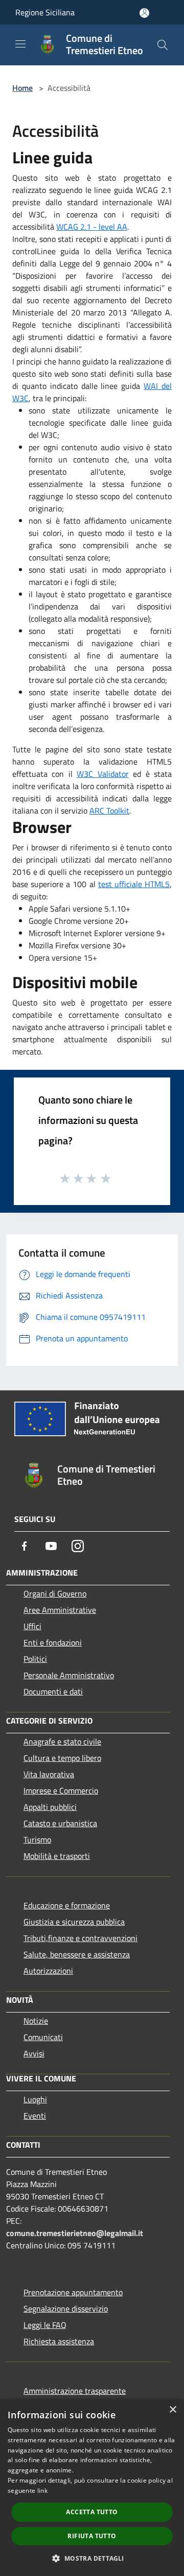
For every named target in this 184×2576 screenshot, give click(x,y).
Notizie (36, 2021)
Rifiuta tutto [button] (92, 2536)
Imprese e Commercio (61, 1790)
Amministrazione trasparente (75, 2391)
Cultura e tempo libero (62, 1758)
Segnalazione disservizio (66, 2309)
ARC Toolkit (109, 811)
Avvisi (34, 2053)
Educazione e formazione (67, 1905)
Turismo (37, 1839)
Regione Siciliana (45, 12)
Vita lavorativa (49, 1774)
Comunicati (43, 2037)
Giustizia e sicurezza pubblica (74, 1922)
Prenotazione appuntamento (73, 2292)
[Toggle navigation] (20, 44)
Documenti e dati (53, 1691)
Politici (35, 1659)
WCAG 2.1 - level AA (92, 227)
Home (22, 88)
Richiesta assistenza (59, 2341)
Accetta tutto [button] (92, 2512)
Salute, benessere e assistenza (77, 1954)
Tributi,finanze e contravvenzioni (80, 1938)
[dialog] (92, 2487)
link (42, 2491)
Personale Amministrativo (69, 1675)
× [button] (172, 2410)
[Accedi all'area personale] (144, 13)
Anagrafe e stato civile (62, 1741)
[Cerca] (163, 45)
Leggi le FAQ (45, 2325)
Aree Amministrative (60, 1610)
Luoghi (35, 2099)
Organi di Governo (55, 1593)
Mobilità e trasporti (57, 1856)
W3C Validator (102, 774)
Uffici (32, 1626)
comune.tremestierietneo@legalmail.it (75, 2233)
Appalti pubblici (50, 1807)
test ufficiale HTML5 (134, 884)
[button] (92, 2558)
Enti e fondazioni (53, 1642)
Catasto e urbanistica (60, 1823)
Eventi (35, 2116)
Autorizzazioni (48, 1971)
